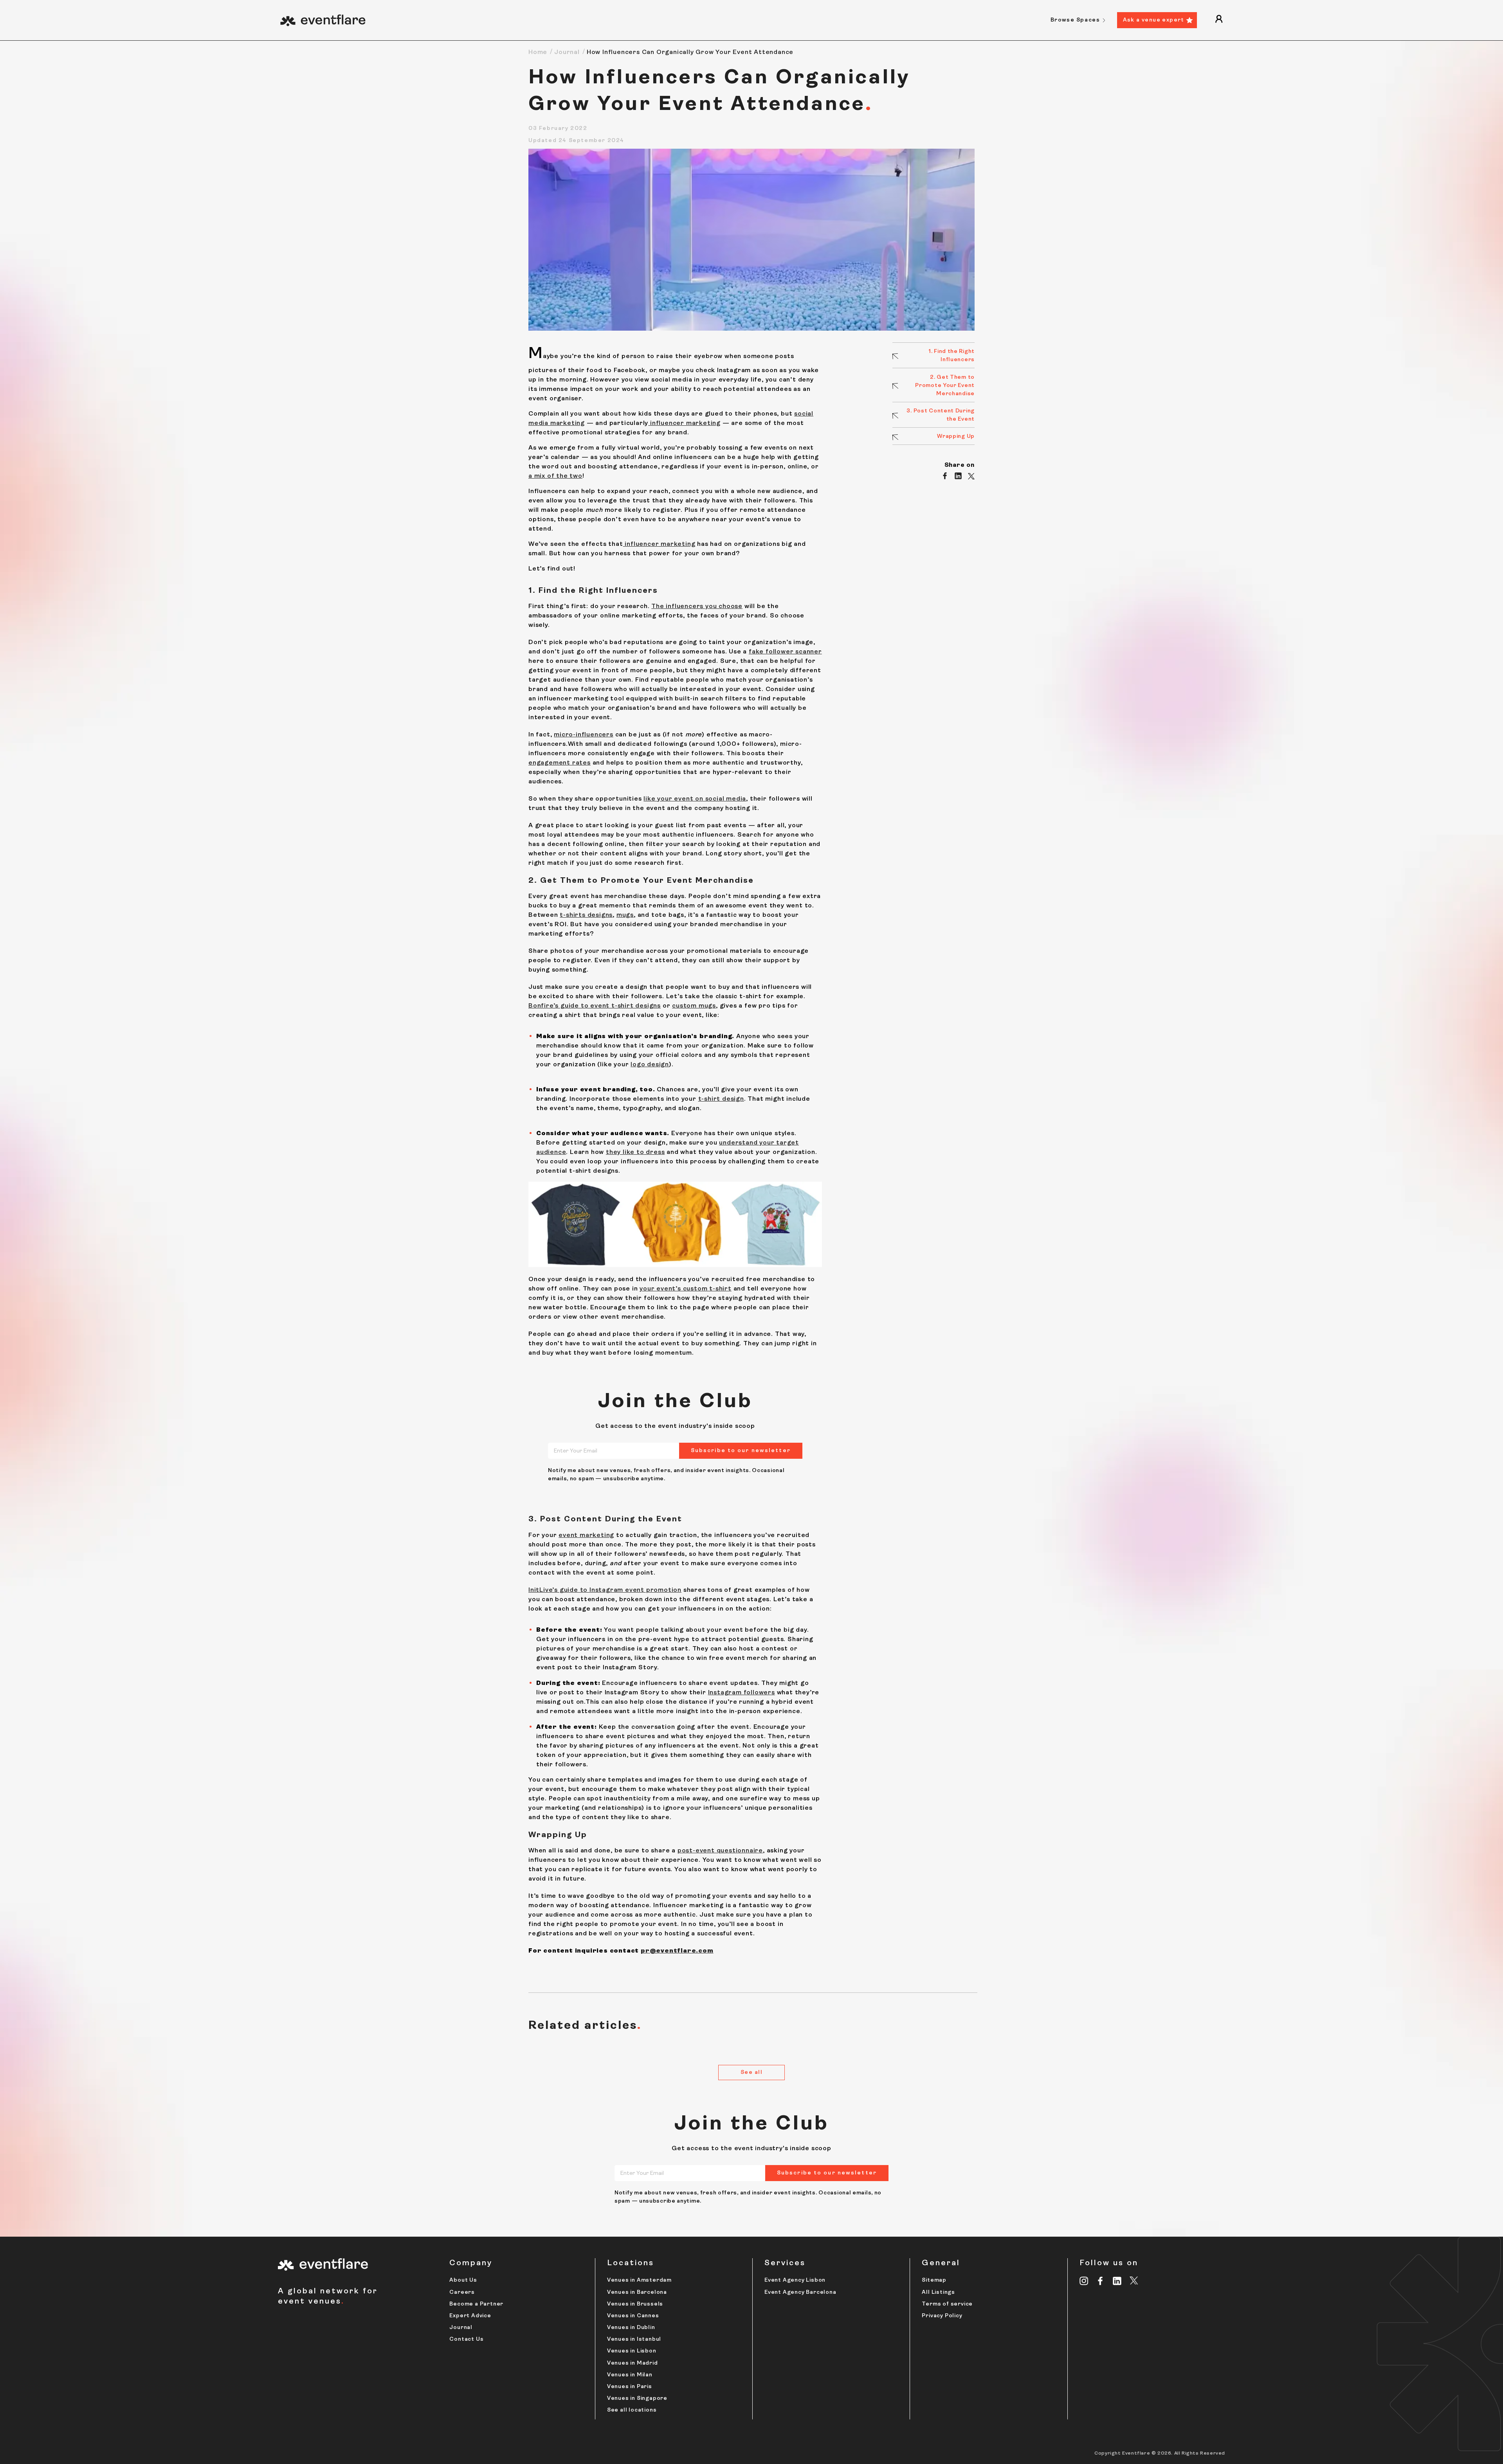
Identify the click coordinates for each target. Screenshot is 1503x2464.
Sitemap (934, 2280)
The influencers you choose (697, 607)
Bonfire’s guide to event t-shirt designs (595, 1006)
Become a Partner (476, 2304)
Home (538, 52)
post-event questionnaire (720, 1851)
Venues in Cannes (633, 2316)
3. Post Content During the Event (941, 415)
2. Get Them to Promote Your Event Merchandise (945, 386)
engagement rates (560, 763)
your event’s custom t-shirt (686, 1289)
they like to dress (635, 1152)
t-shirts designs (586, 915)
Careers (462, 2292)
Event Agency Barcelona (800, 2292)
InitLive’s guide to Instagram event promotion (605, 1590)
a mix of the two (555, 476)
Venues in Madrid (633, 2363)
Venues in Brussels (635, 2304)
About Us (463, 2280)
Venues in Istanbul (634, 2339)
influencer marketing (684, 423)
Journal (567, 52)
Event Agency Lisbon (795, 2280)
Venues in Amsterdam (639, 2280)
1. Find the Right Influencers (952, 356)
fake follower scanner (785, 652)
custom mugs (694, 1006)
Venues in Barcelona (637, 2292)
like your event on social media (695, 799)
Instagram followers (742, 1693)
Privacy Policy (942, 2316)
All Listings (938, 2292)
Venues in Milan (630, 2375)
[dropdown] (1219, 20)
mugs (625, 915)
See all (751, 2073)
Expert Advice (470, 2316)
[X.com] (1134, 2282)
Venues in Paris (630, 2387)
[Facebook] (1100, 2281)
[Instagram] (1084, 2281)
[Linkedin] (1117, 2281)
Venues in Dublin (631, 2328)
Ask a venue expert (1154, 20)
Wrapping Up (956, 436)
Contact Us (466, 2339)
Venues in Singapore (637, 2398)
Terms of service (947, 2304)
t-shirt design (721, 1099)
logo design (650, 1065)
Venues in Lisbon (632, 2351)
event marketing (586, 1535)
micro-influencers (584, 735)
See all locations (632, 2410)
